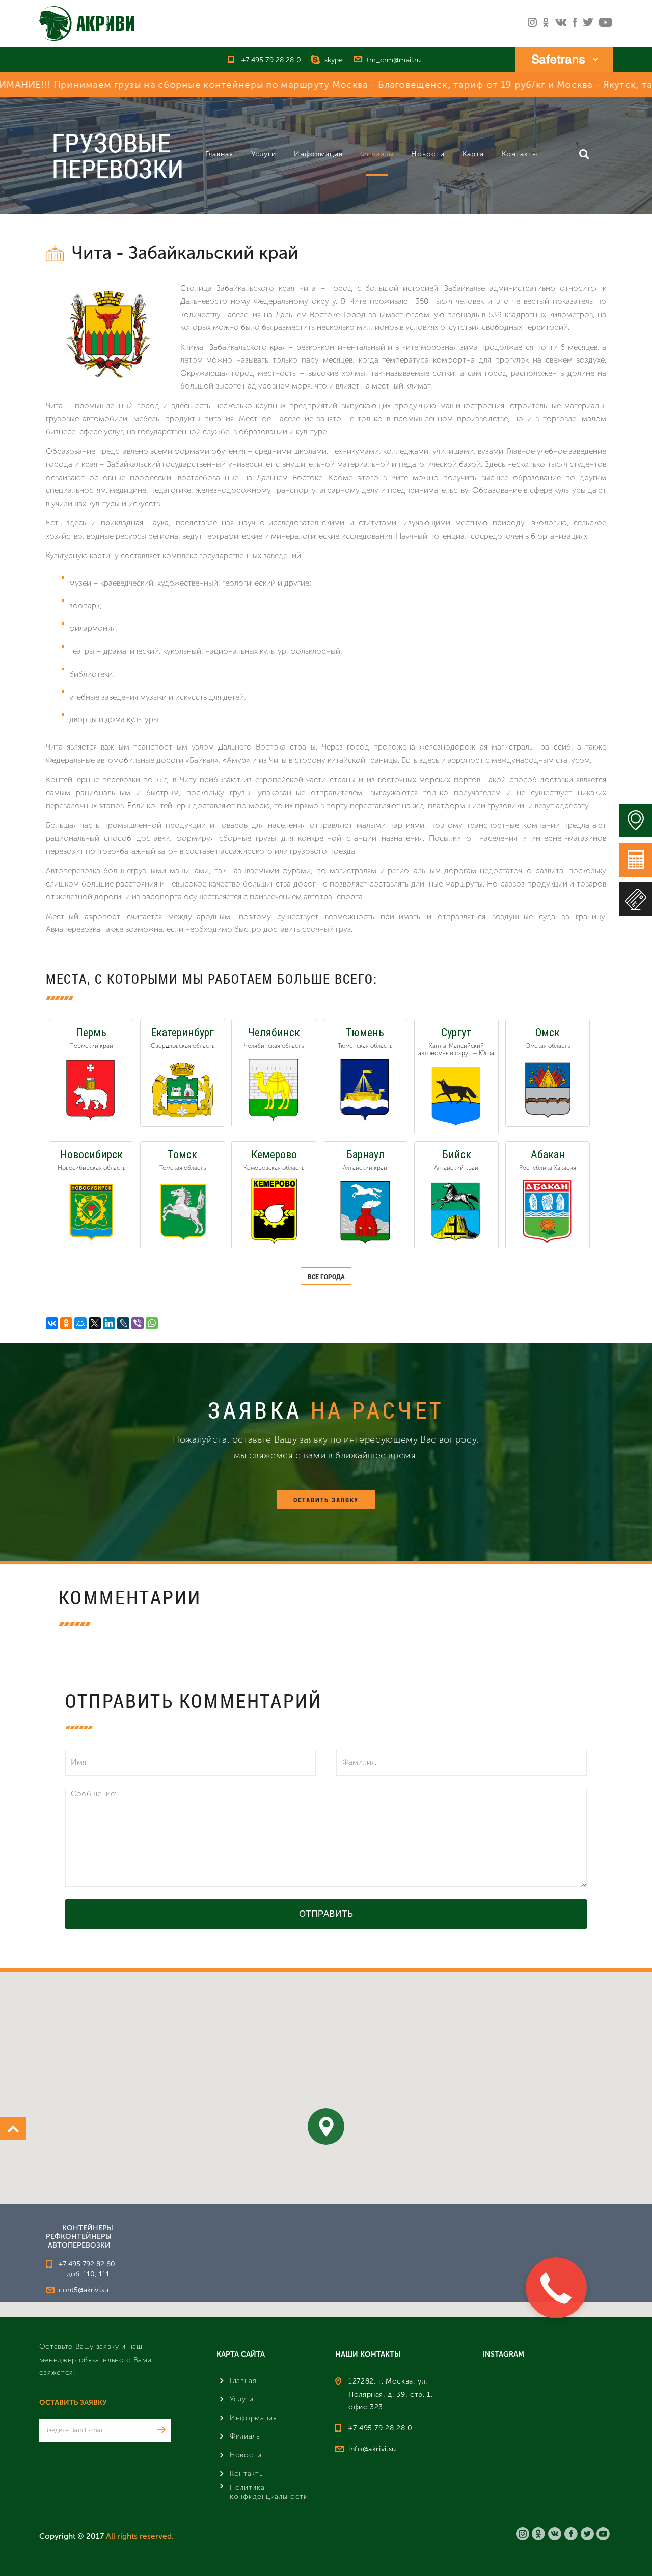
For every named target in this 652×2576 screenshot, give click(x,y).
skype (334, 60)
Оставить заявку (326, 1500)
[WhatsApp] (152, 1323)
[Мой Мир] (80, 1323)
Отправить (326, 1914)
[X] (95, 1323)
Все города (326, 1276)
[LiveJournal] (123, 1323)
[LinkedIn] (109, 1323)
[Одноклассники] (66, 1323)
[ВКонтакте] (52, 1323)
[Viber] (138, 1323)
